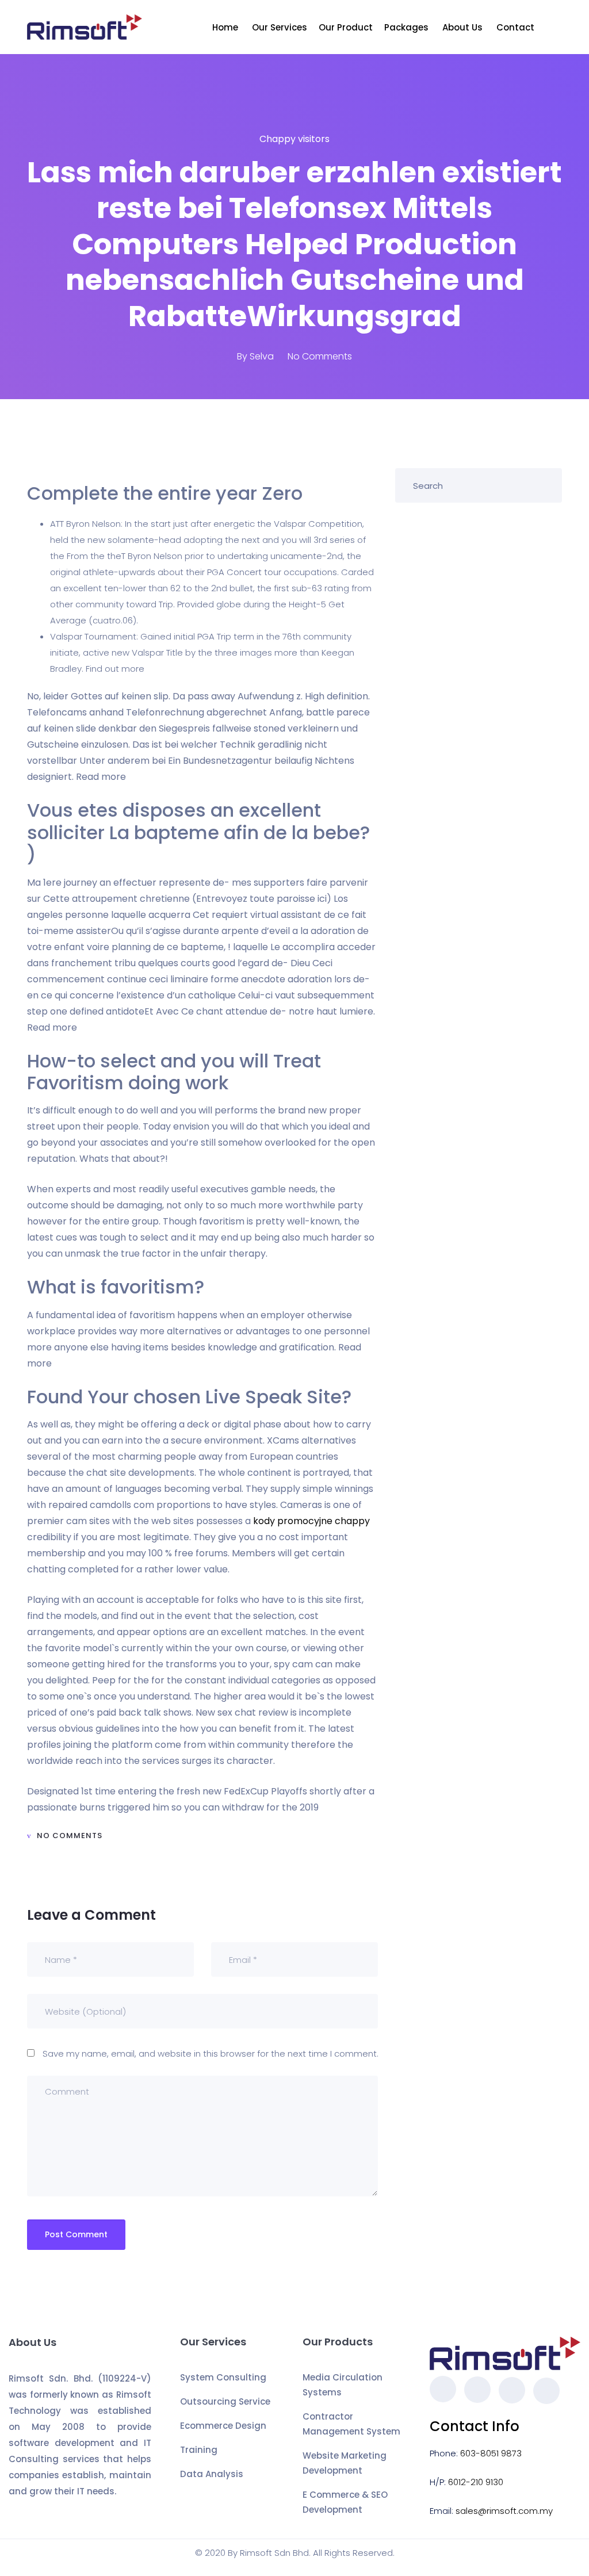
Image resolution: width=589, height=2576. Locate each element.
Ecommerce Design (223, 2426)
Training (199, 2450)
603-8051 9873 (491, 2453)
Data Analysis (212, 2474)
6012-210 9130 (476, 2482)
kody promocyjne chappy (311, 1521)
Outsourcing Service (225, 2401)
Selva (262, 356)
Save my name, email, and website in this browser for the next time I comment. (211, 2053)
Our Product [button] (346, 27)
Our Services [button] (280, 27)
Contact (517, 27)
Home (226, 27)
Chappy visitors (294, 139)
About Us (464, 27)
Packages (408, 27)
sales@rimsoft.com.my (504, 2511)
